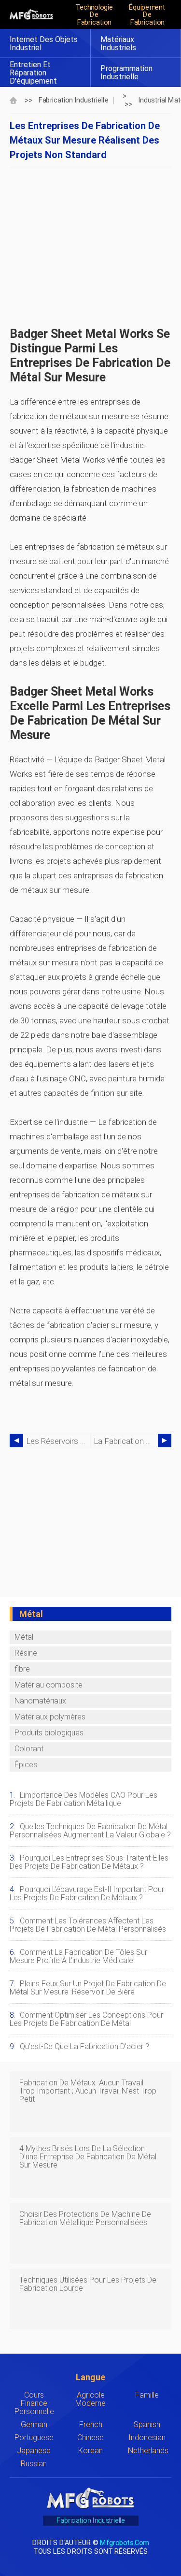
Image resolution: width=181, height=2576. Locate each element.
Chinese (90, 2438)
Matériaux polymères (50, 1717)
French (91, 2424)
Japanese (34, 2451)
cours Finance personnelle (34, 2403)
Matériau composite (49, 1685)
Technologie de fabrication (94, 15)
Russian (34, 2464)
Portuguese (34, 2438)
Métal (24, 1637)
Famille (147, 2395)
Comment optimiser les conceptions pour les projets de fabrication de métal (86, 2019)
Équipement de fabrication (147, 15)
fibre (22, 1669)
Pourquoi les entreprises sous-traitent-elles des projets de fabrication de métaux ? (89, 1862)
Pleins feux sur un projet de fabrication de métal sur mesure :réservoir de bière (88, 1988)
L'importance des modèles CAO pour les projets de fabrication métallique (84, 1799)
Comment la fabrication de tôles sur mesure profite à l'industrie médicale (78, 1956)
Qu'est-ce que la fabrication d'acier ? (84, 2046)
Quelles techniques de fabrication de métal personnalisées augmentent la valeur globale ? (90, 1831)
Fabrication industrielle (74, 100)
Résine (26, 1653)
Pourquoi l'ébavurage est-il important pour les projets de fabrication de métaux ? (87, 1893)
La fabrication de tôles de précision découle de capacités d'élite (126, 1441)
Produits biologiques (49, 1733)
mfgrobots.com (124, 2542)
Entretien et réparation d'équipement (33, 73)
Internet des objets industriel (44, 44)
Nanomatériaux (40, 1701)
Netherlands (148, 2451)
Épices (26, 1765)
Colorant (29, 1749)
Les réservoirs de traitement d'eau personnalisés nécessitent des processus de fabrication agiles (58, 1441)
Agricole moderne (90, 2399)
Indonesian (147, 2438)
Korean (90, 2451)
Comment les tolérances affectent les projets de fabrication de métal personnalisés (88, 1925)
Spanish (147, 2424)
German (34, 2424)
